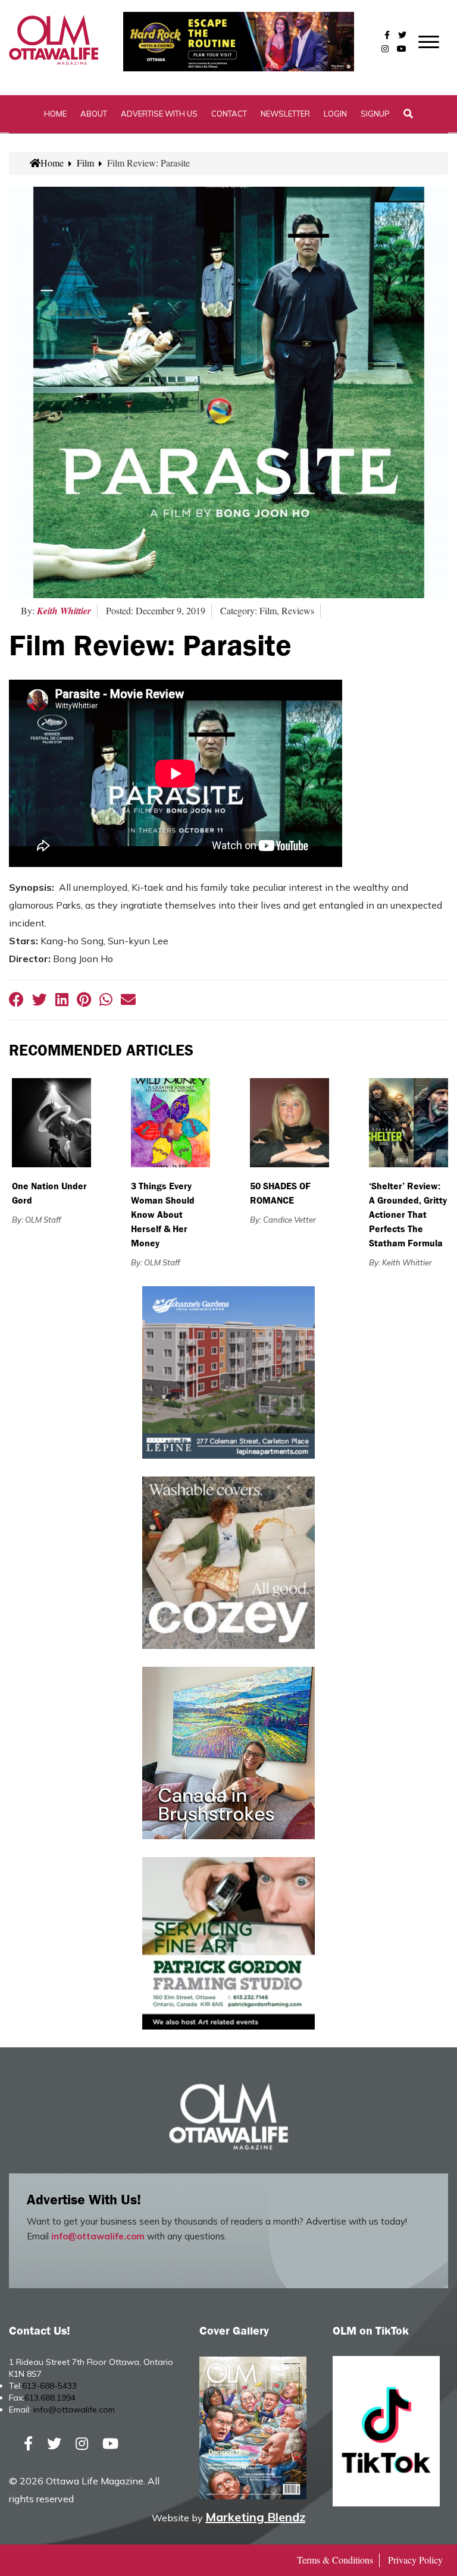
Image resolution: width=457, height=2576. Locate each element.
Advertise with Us (159, 114)
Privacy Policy (415, 2560)
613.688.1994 (50, 2398)
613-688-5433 (49, 2386)
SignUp (375, 114)
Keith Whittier (64, 611)
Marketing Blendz (255, 2517)
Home (55, 114)
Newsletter (285, 114)
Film (85, 163)
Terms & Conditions (335, 2560)
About (94, 114)
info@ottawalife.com (98, 2236)
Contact (229, 114)
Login (335, 114)
